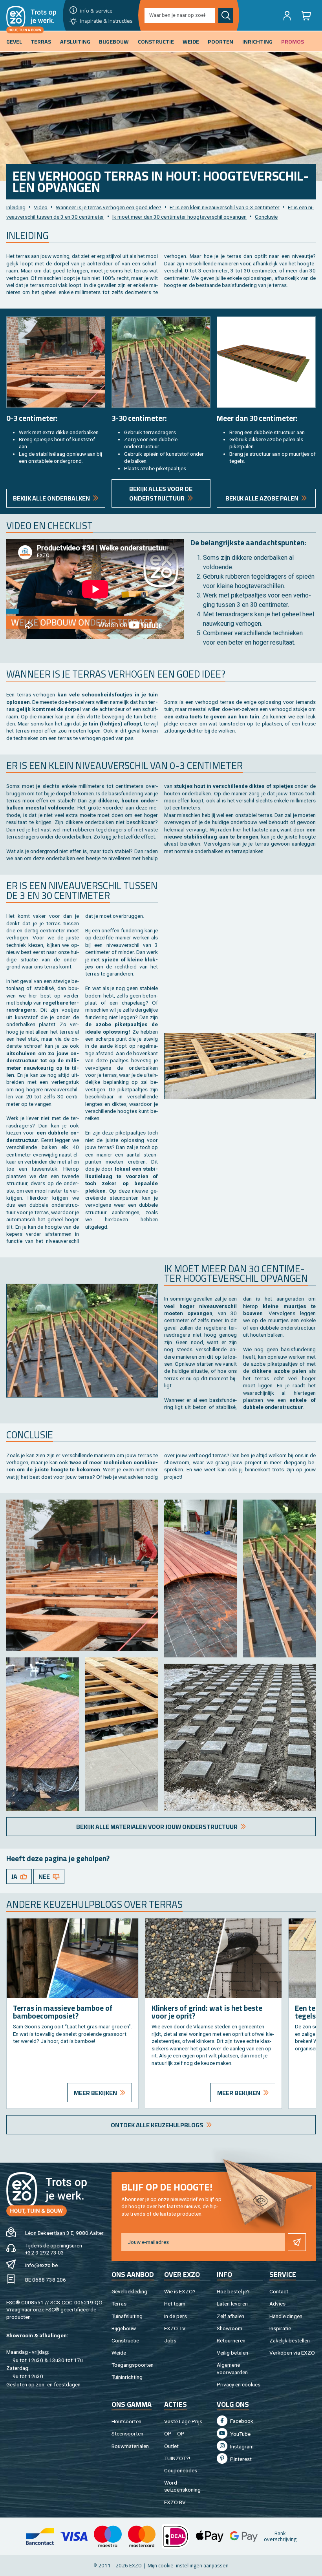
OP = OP (174, 2433)
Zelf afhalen (231, 2316)
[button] (287, 15)
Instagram (241, 2446)
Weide (119, 2353)
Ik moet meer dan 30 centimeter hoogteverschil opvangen (179, 217)
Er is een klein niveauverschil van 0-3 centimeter (225, 207)
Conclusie (266, 217)
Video (41, 207)
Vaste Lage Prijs (183, 2421)
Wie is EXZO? (180, 2291)
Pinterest (240, 2459)
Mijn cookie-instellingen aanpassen (188, 2565)
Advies (277, 2304)
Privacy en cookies (239, 2384)
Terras (119, 2304)
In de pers (176, 2316)
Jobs (170, 2340)
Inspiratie (280, 2328)
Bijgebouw (124, 2328)
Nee (44, 1876)
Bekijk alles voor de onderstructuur (161, 493)
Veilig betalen (232, 2353)
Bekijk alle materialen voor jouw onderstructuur (157, 1827)
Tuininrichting (127, 2377)
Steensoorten (127, 2433)
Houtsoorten (126, 2421)
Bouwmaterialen (130, 2446)
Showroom (230, 2328)
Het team (175, 2304)
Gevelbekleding (129, 2291)
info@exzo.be (41, 2265)
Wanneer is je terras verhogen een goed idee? (109, 207)
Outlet (171, 2446)
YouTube (240, 2434)
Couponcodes (181, 2470)
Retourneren (231, 2340)
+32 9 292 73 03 (45, 2253)
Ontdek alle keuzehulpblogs (157, 2125)
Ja (14, 1876)
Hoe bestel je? (233, 2291)
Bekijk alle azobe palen (262, 498)
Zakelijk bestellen (290, 2340)
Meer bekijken (95, 2093)
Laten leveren (232, 2304)
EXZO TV (175, 2328)
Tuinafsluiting (127, 2316)
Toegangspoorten (133, 2365)
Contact (279, 2291)
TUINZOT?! (177, 2458)
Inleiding (16, 207)
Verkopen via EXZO (292, 2353)
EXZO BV (175, 2502)
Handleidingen (286, 2316)
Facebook (241, 2421)
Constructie (125, 2340)
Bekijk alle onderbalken (51, 498)
